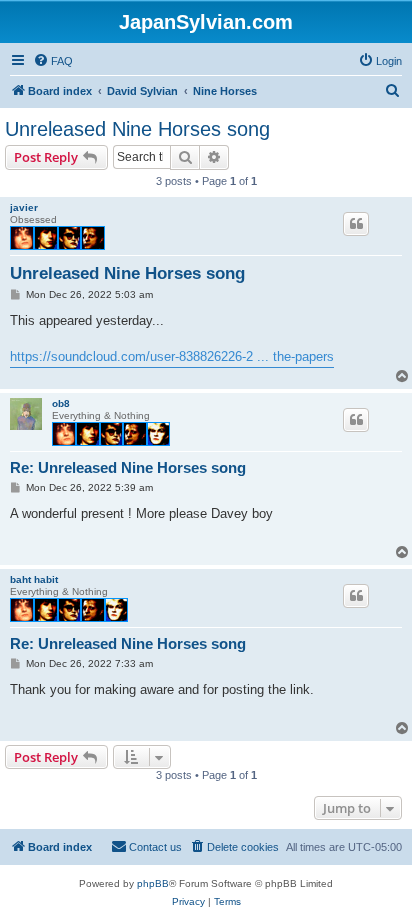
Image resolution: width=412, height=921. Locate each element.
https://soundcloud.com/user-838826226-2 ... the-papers (172, 356)
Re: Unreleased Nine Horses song (128, 467)
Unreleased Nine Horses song (137, 129)
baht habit (34, 579)
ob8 (61, 403)
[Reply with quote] (356, 224)
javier (24, 207)
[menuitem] (53, 61)
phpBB (153, 883)
